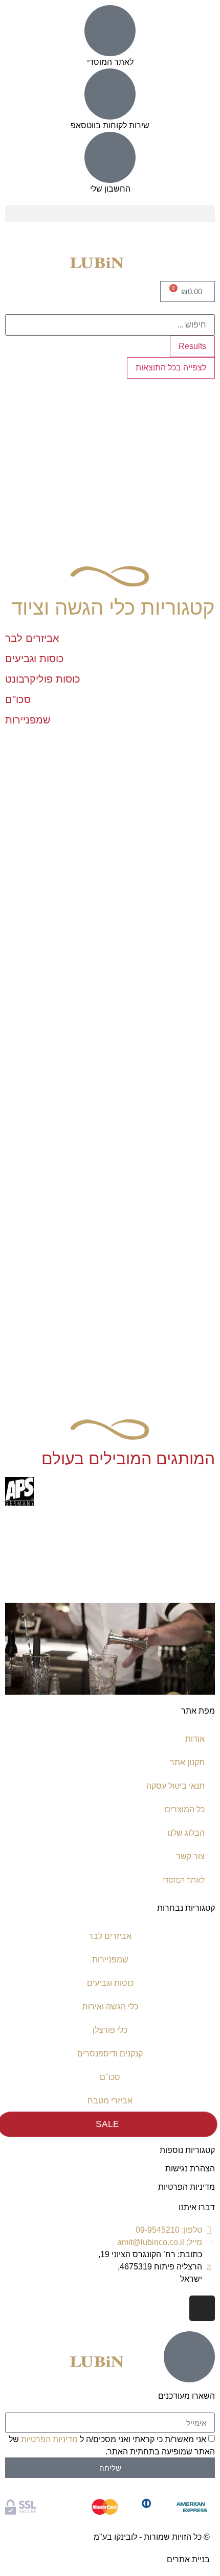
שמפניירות (110, 1960)
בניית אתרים (188, 2559)
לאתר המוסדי (110, 62)
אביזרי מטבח (110, 2101)
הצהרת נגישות (190, 2169)
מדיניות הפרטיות (186, 2187)
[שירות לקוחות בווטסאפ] (110, 94)
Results (192, 346)
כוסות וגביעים (110, 1983)
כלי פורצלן (110, 2030)
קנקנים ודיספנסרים (110, 2054)
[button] (110, 214)
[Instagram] (202, 2308)
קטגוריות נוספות (187, 2150)
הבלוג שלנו (186, 1833)
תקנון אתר (187, 1762)
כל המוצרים (185, 1809)
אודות (195, 1739)
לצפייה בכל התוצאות (171, 368)
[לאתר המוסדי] (110, 31)
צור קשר (190, 1856)
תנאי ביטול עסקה (175, 1786)
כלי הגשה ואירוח (110, 2007)
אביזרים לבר (110, 1936)
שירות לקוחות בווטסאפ (110, 125)
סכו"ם (110, 2077)
